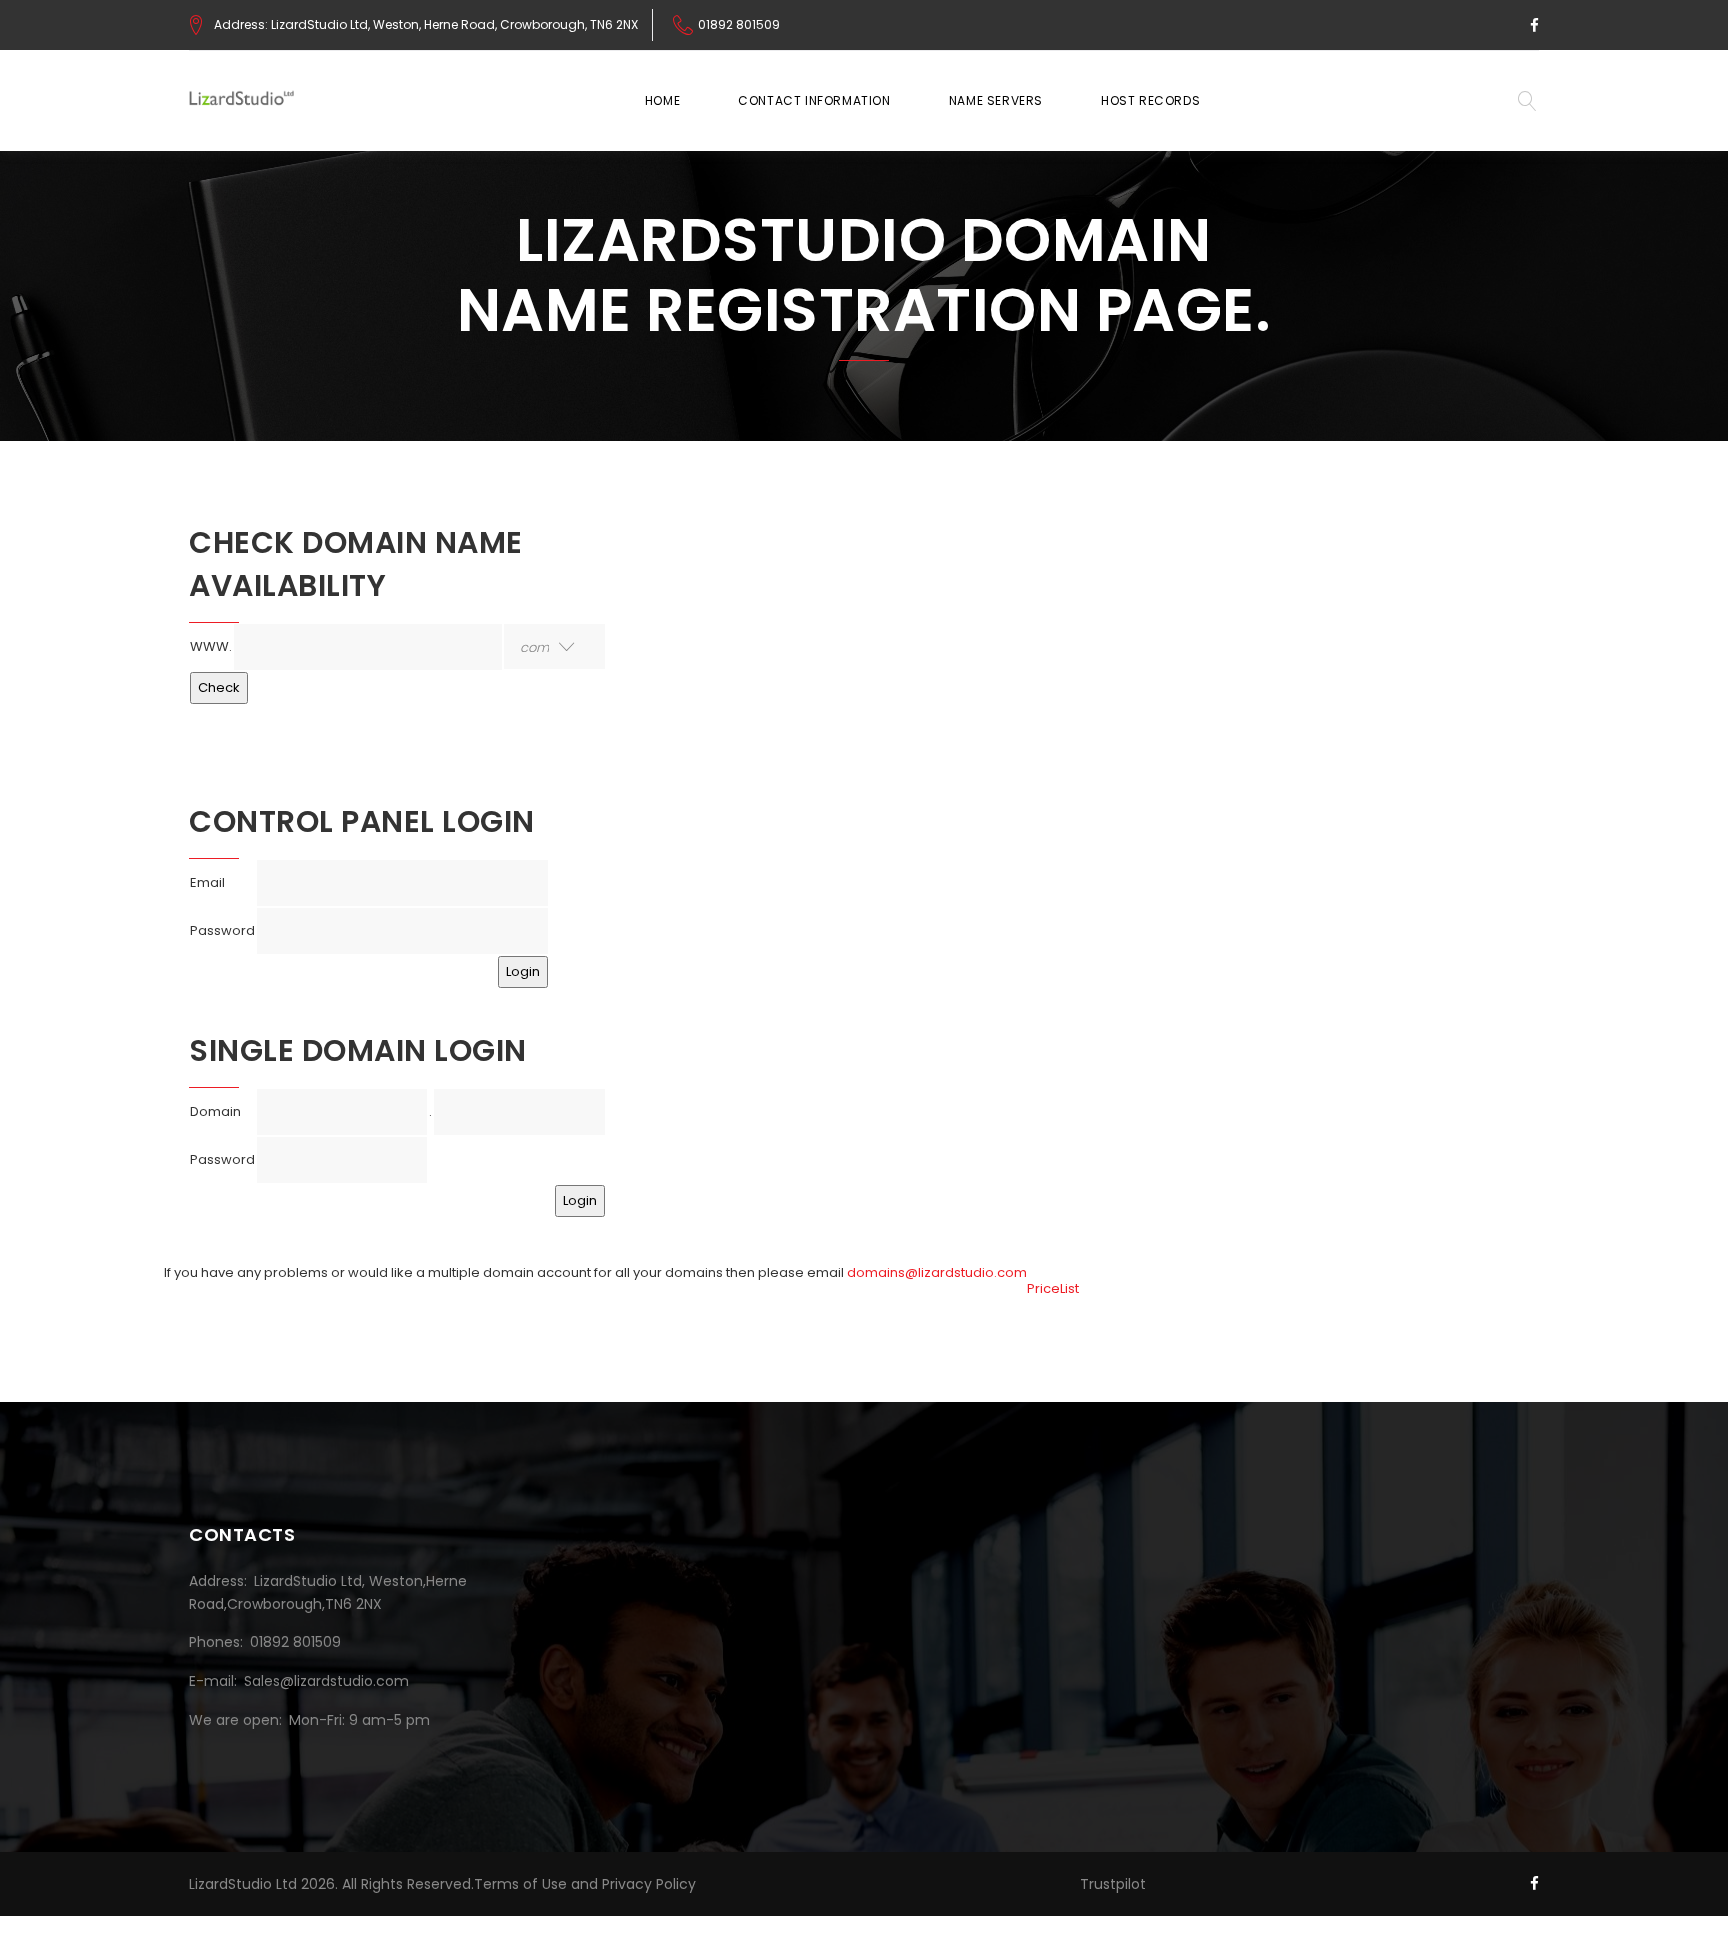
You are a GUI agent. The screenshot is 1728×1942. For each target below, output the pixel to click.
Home (662, 100)
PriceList (1053, 1288)
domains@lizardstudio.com (937, 1272)
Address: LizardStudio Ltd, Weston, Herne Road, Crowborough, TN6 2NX (426, 25)
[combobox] (554, 646)
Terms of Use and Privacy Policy (585, 1884)
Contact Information (814, 100)
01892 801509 (739, 25)
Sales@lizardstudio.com (326, 1681)
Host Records (1150, 100)
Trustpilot (1113, 1884)
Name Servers (996, 100)
